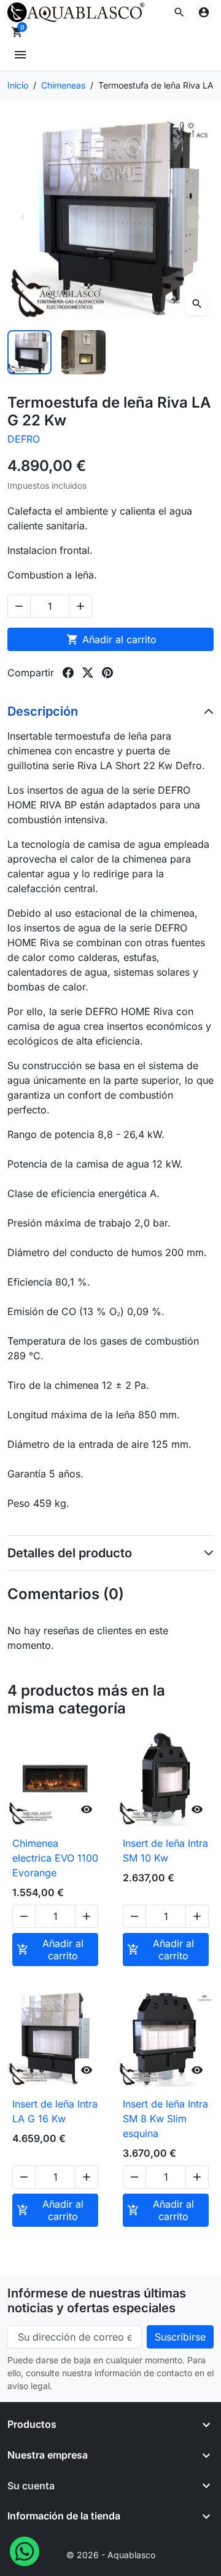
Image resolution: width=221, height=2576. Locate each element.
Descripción (43, 711)
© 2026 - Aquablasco (111, 2555)
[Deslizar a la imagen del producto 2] (83, 352)
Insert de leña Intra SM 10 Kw (165, 1851)
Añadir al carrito (111, 639)
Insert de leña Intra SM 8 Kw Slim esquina (165, 2119)
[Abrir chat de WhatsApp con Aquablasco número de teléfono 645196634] (25, 2550)
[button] (179, 12)
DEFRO (24, 439)
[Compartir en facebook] (68, 673)
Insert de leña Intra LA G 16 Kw (55, 2111)
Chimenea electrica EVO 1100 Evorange (55, 1858)
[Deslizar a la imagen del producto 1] (29, 352)
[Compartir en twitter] (88, 673)
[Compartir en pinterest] (107, 673)
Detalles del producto (70, 1553)
